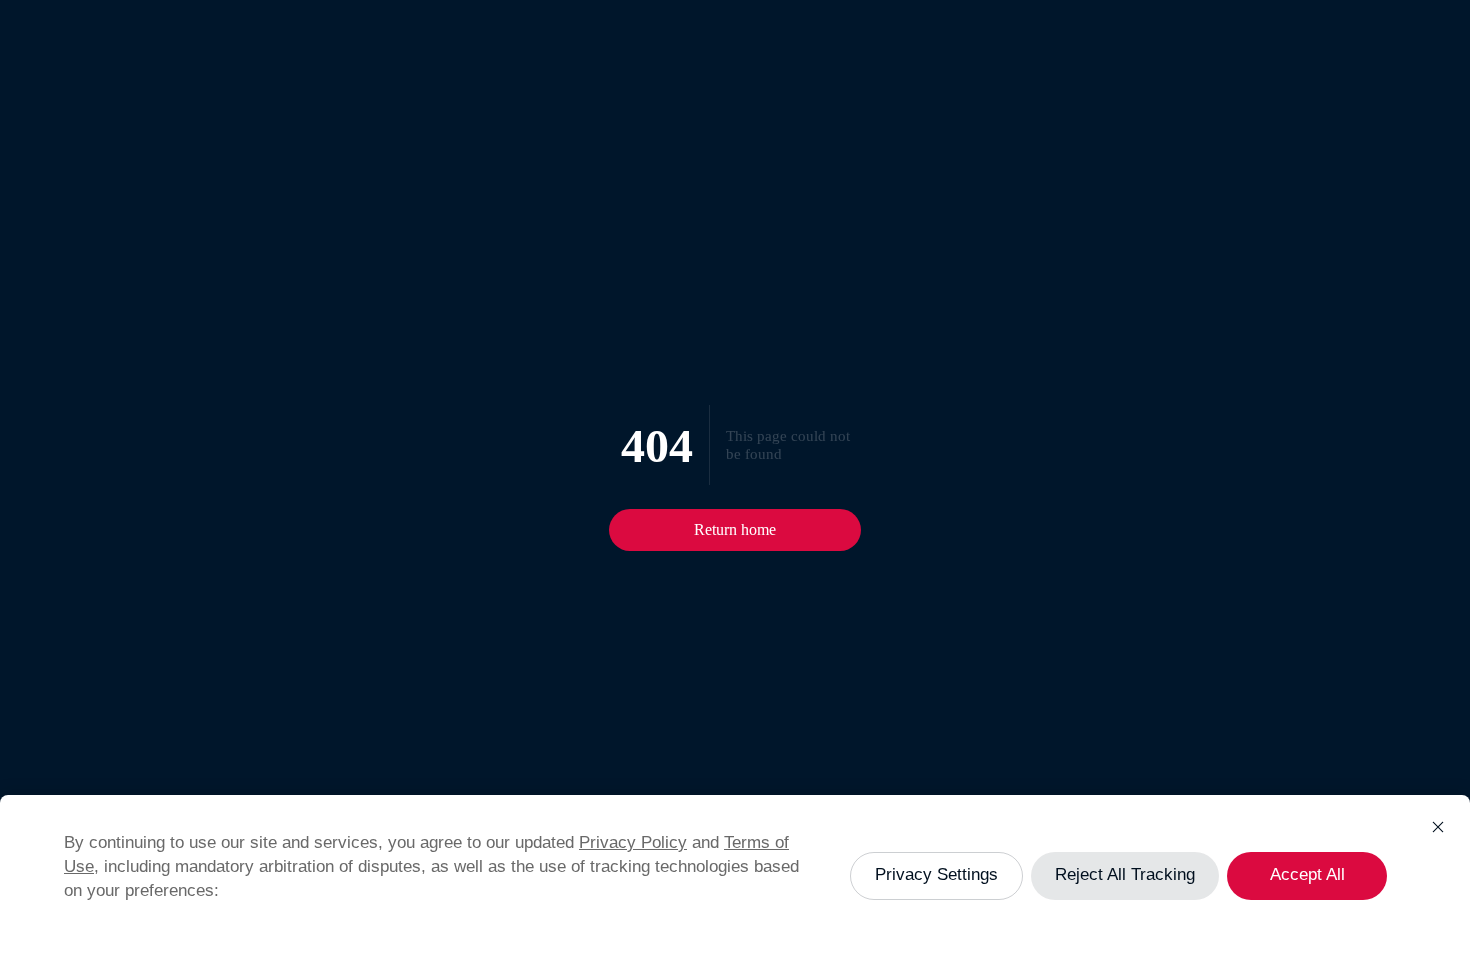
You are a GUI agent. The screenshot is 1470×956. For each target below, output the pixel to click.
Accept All (1307, 874)
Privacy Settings (936, 874)
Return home (735, 529)
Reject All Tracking (1125, 874)
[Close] (1438, 827)
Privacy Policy (633, 842)
